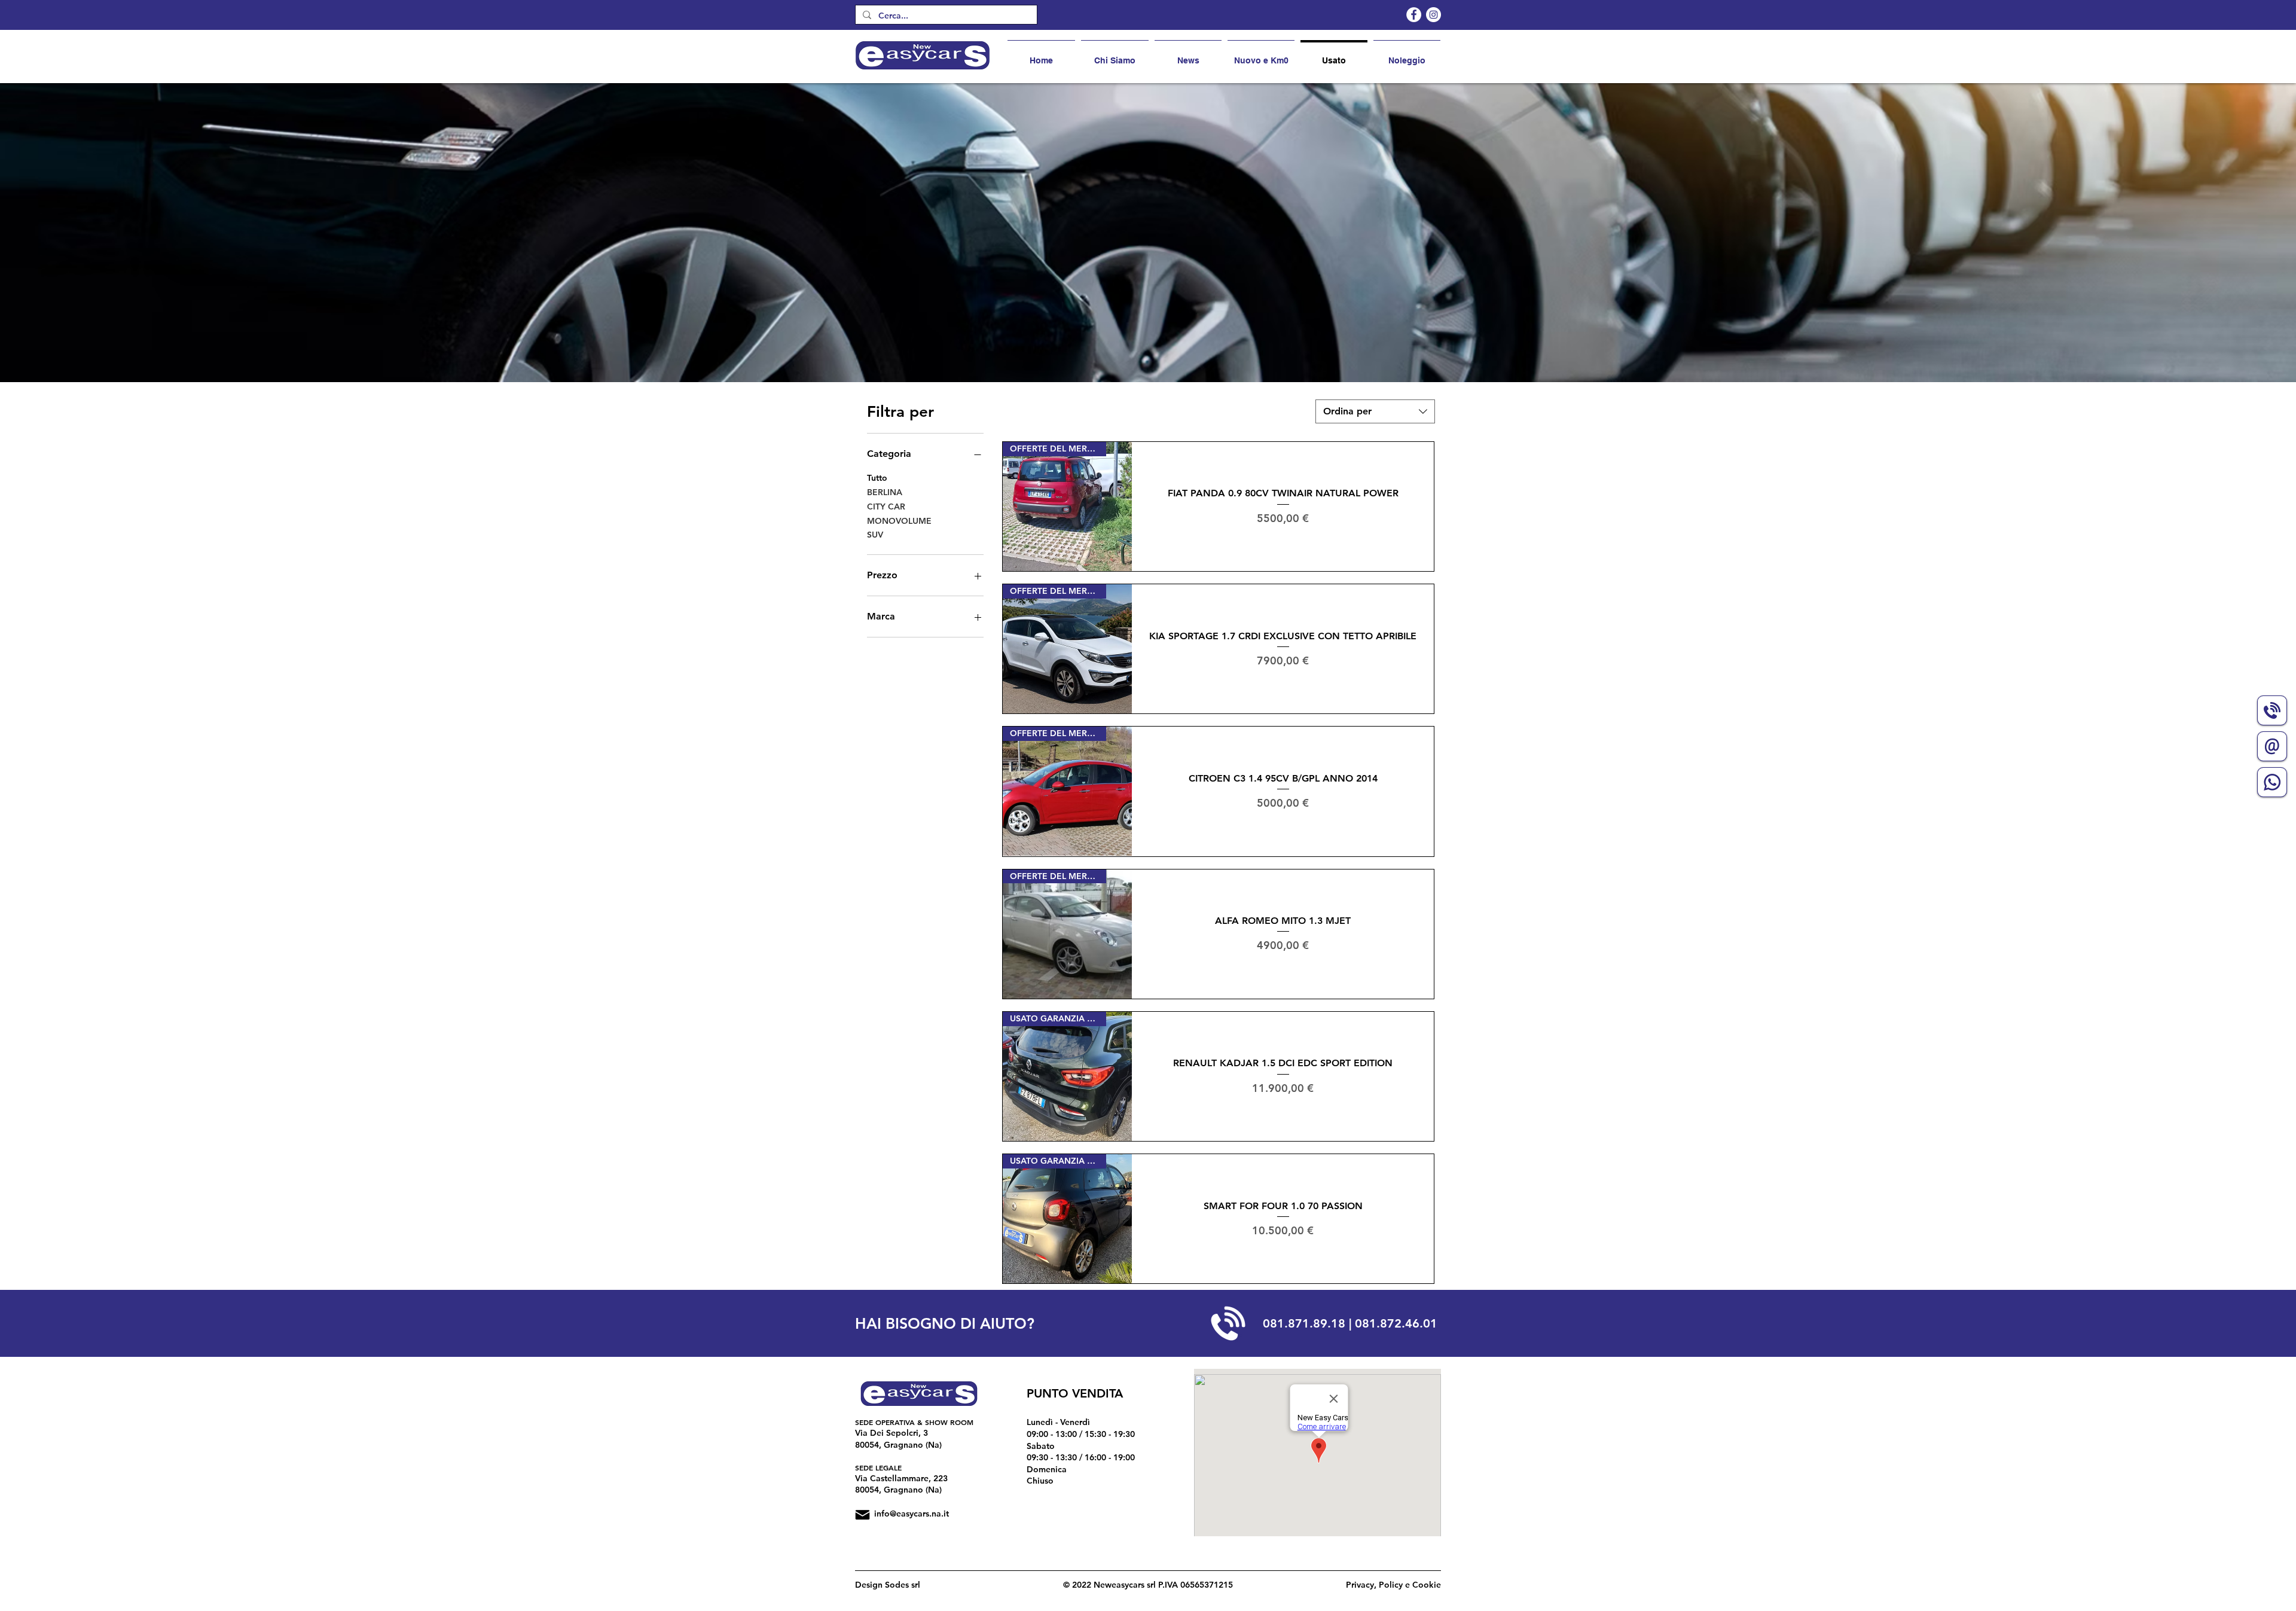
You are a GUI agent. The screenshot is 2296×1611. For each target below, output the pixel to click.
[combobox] (1375, 411)
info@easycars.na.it (912, 1514)
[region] (2272, 716)
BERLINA (885, 492)
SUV (875, 535)
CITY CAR (886, 507)
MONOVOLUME (899, 521)
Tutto (877, 478)
